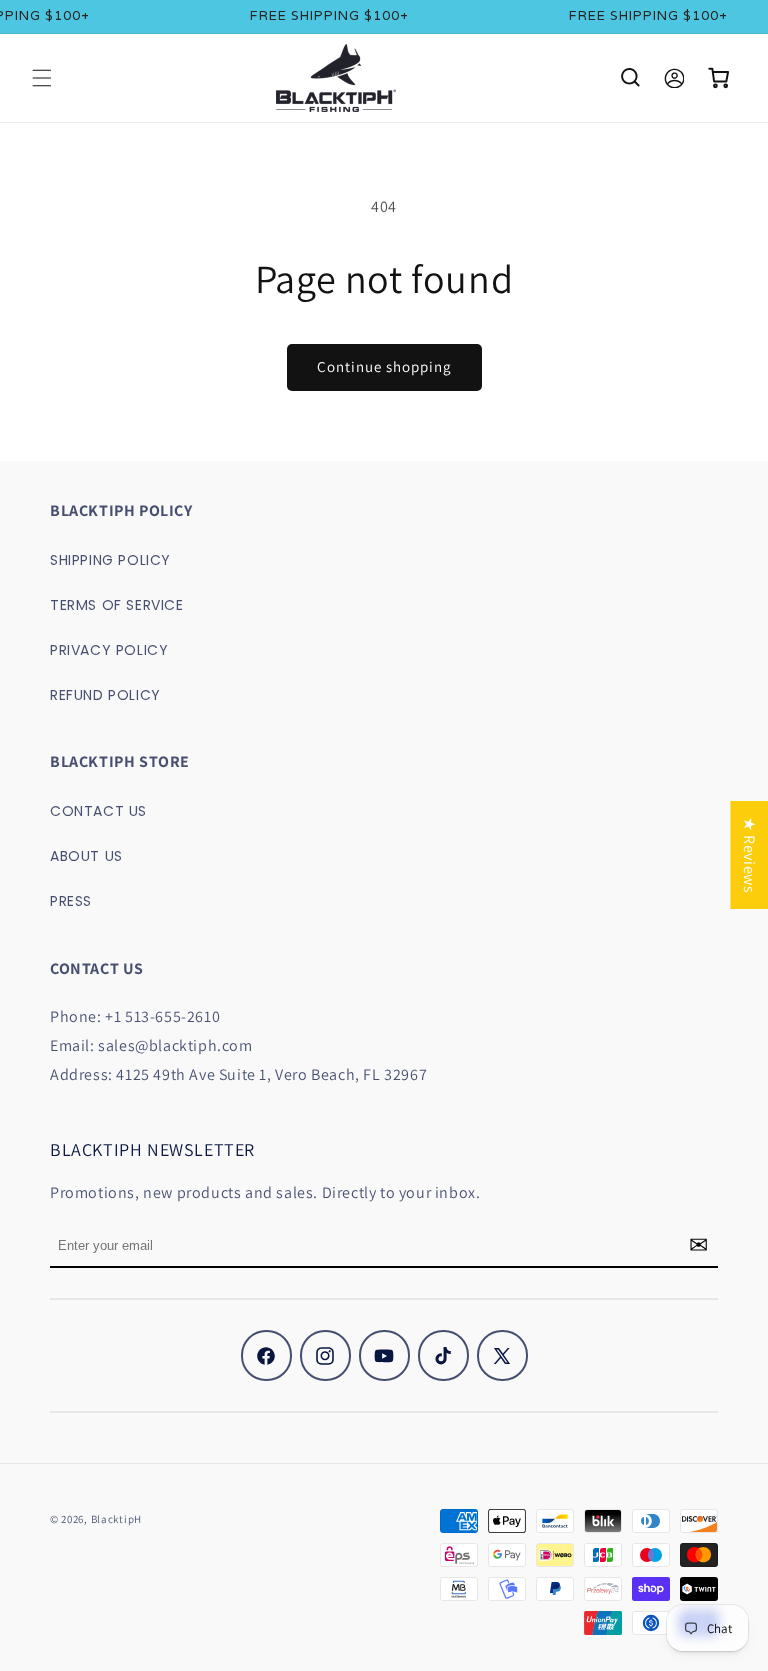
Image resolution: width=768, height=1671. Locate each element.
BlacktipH (116, 1519)
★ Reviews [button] (749, 854)
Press (71, 901)
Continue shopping (384, 366)
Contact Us (98, 811)
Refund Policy (105, 695)
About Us (86, 856)
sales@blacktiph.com (175, 1045)
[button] (42, 78)
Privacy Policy (109, 650)
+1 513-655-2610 (162, 1016)
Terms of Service (117, 605)
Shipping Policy (110, 560)
